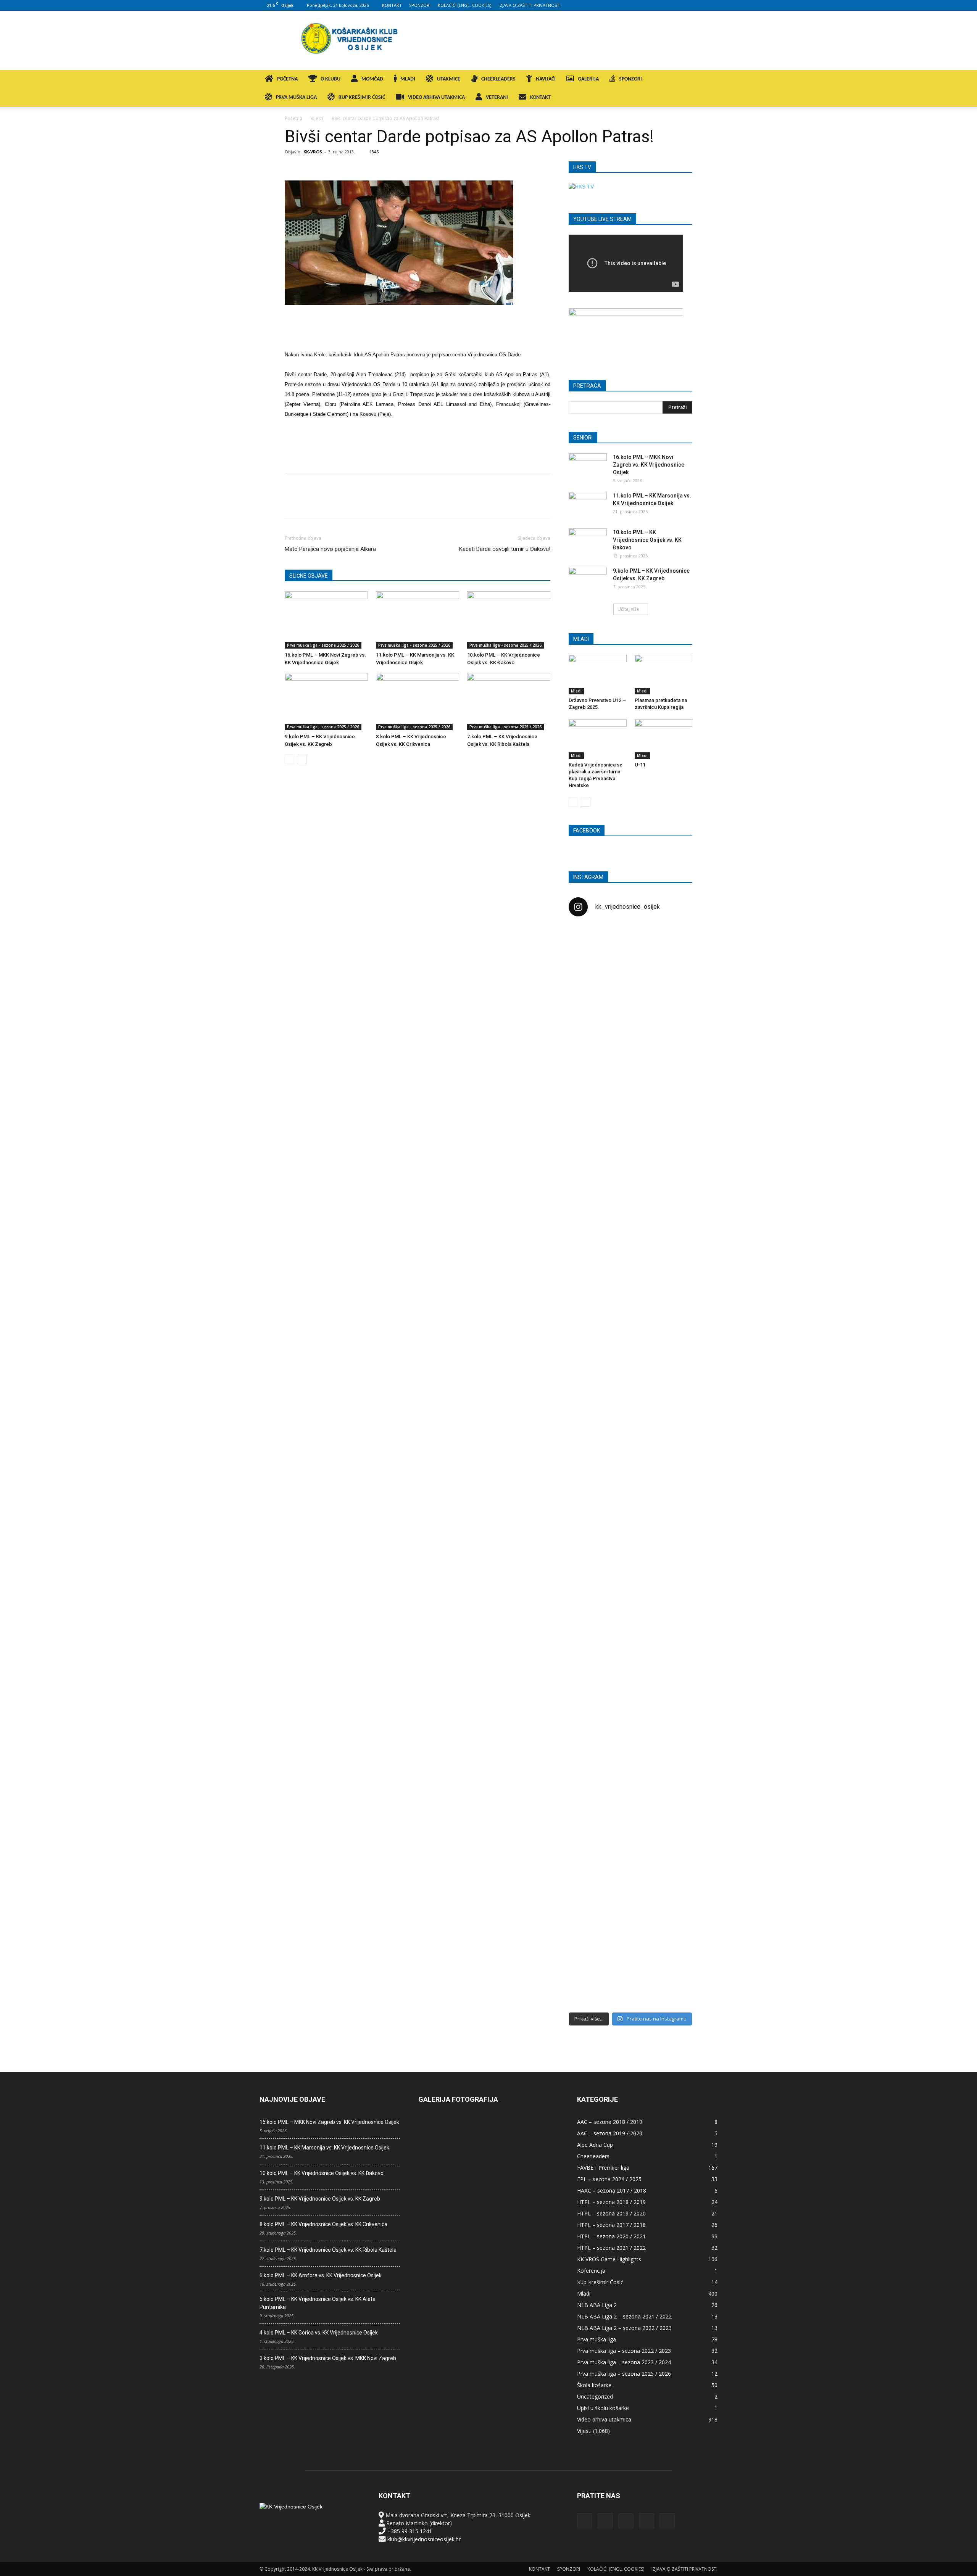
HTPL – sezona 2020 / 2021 (611, 2236)
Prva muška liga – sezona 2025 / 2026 (624, 2374)
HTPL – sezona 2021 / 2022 (611, 2248)
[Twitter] (699, 5)
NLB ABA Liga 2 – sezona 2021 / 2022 (624, 2316)
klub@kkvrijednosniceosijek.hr (424, 2539)
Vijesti (317, 118)
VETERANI (497, 97)
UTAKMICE (449, 79)
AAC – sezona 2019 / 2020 (610, 2133)
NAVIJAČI (546, 79)
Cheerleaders (593, 2156)
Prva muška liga (597, 2339)
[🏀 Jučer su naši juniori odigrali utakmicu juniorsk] (588, 1062)
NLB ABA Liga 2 (597, 2305)
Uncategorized (595, 2396)
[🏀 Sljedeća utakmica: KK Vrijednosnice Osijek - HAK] (588, 1248)
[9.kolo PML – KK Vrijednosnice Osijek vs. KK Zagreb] (326, 702)
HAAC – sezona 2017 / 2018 (612, 2190)
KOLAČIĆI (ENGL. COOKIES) (464, 5)
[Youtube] (712, 5)
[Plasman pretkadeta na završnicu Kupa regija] (664, 675)
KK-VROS (313, 152)
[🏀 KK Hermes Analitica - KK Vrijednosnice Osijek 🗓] (630, 1954)
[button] (708, 80)
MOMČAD (372, 79)
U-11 (640, 765)
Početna (293, 118)
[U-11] (664, 739)
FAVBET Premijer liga (603, 2168)
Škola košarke (594, 2385)
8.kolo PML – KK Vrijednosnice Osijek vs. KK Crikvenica (323, 2224)
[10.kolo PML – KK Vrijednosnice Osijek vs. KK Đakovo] (509, 620)
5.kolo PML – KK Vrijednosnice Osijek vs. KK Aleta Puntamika (318, 2303)
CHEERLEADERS (498, 79)
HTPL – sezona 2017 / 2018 (611, 2225)
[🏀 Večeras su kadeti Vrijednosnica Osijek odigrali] (672, 1695)
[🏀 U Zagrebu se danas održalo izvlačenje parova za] (672, 1344)
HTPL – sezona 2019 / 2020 (611, 2213)
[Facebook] (661, 5)
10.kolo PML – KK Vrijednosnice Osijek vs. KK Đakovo (647, 540)
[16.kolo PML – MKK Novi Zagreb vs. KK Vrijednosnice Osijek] (326, 620)
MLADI (408, 79)
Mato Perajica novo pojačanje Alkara (330, 549)
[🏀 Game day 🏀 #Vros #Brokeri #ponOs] (672, 942)
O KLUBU (331, 79)
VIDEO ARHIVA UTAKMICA (436, 97)
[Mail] (687, 5)
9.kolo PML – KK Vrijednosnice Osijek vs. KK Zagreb (320, 2199)
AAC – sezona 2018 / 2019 (610, 2122)
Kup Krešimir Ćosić (600, 2282)
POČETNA (287, 79)
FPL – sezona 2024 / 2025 (609, 2179)
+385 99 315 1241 (410, 2531)
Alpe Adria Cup (595, 2145)
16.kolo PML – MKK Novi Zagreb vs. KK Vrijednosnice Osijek (649, 465)
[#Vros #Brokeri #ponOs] (630, 1212)
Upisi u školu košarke (603, 2408)
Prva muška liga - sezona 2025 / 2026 (323, 645)
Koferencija (591, 2271)
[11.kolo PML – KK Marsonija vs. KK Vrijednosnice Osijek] (418, 620)
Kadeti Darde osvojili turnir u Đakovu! (505, 549)
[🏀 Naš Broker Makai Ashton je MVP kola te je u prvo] (588, 1615)
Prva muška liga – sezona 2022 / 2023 (624, 2351)
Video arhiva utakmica (604, 2419)
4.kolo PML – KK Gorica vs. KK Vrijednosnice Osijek (319, 2333)
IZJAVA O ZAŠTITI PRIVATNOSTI (530, 5)
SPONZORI (420, 5)
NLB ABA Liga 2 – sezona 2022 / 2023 (624, 2328)
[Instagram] (674, 5)
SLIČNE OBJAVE (309, 576)
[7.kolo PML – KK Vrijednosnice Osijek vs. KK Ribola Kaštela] (509, 702)
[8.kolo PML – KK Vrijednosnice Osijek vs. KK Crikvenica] (418, 702)
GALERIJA (588, 79)
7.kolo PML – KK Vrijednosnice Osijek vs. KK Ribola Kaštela (328, 2250)
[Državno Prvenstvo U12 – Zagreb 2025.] (598, 675)
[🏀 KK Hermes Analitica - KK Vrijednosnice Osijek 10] (588, 1942)
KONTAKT (392, 5)
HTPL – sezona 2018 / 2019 (611, 2202)
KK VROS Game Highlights (609, 2259)
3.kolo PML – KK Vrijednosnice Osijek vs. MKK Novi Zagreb (328, 2358)
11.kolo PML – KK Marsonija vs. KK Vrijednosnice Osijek (324, 2148)
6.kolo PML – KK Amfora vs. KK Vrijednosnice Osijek (321, 2275)
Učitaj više (628, 609)
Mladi (576, 691)
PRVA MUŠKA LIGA (296, 97)
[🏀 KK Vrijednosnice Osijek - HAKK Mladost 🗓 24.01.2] (630, 970)
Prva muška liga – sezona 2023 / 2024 (624, 2362)
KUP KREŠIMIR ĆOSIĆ (362, 97)
